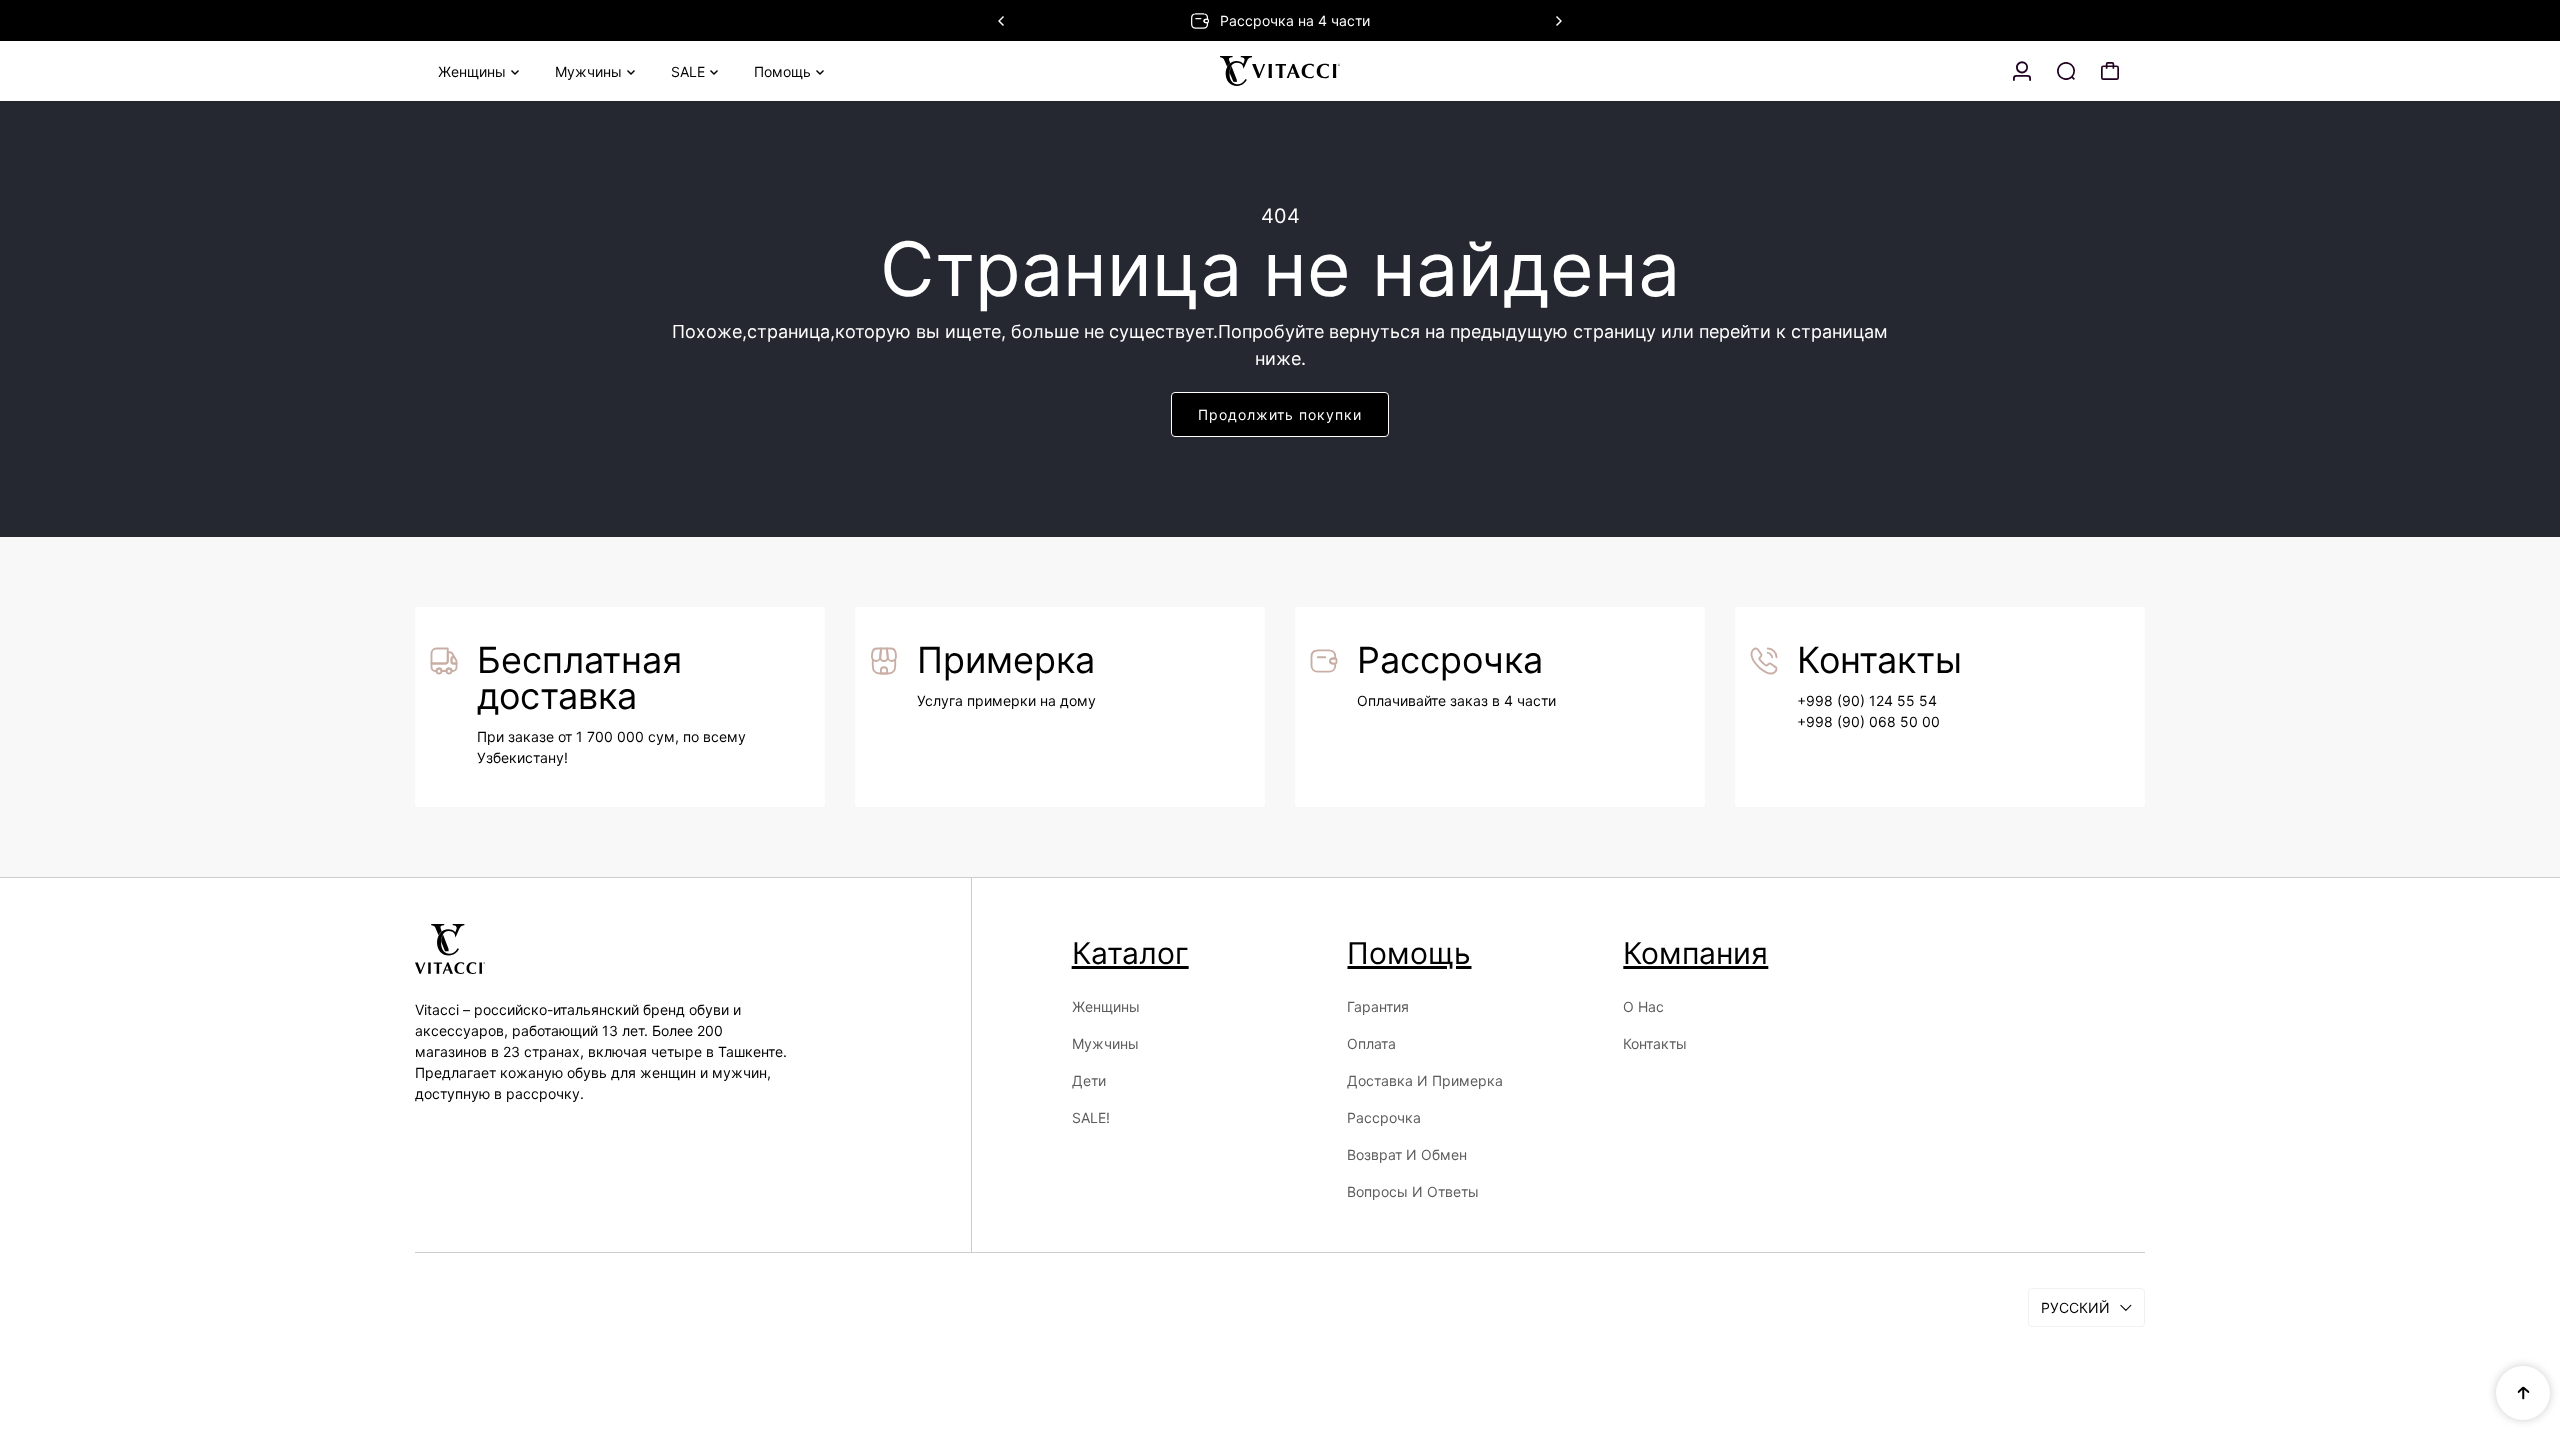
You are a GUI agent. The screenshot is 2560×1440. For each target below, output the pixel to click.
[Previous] (1002, 21)
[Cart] (2110, 71)
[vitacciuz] (1280, 71)
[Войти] (2022, 71)
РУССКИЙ (2075, 1307)
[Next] (1558, 21)
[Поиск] (2066, 71)
